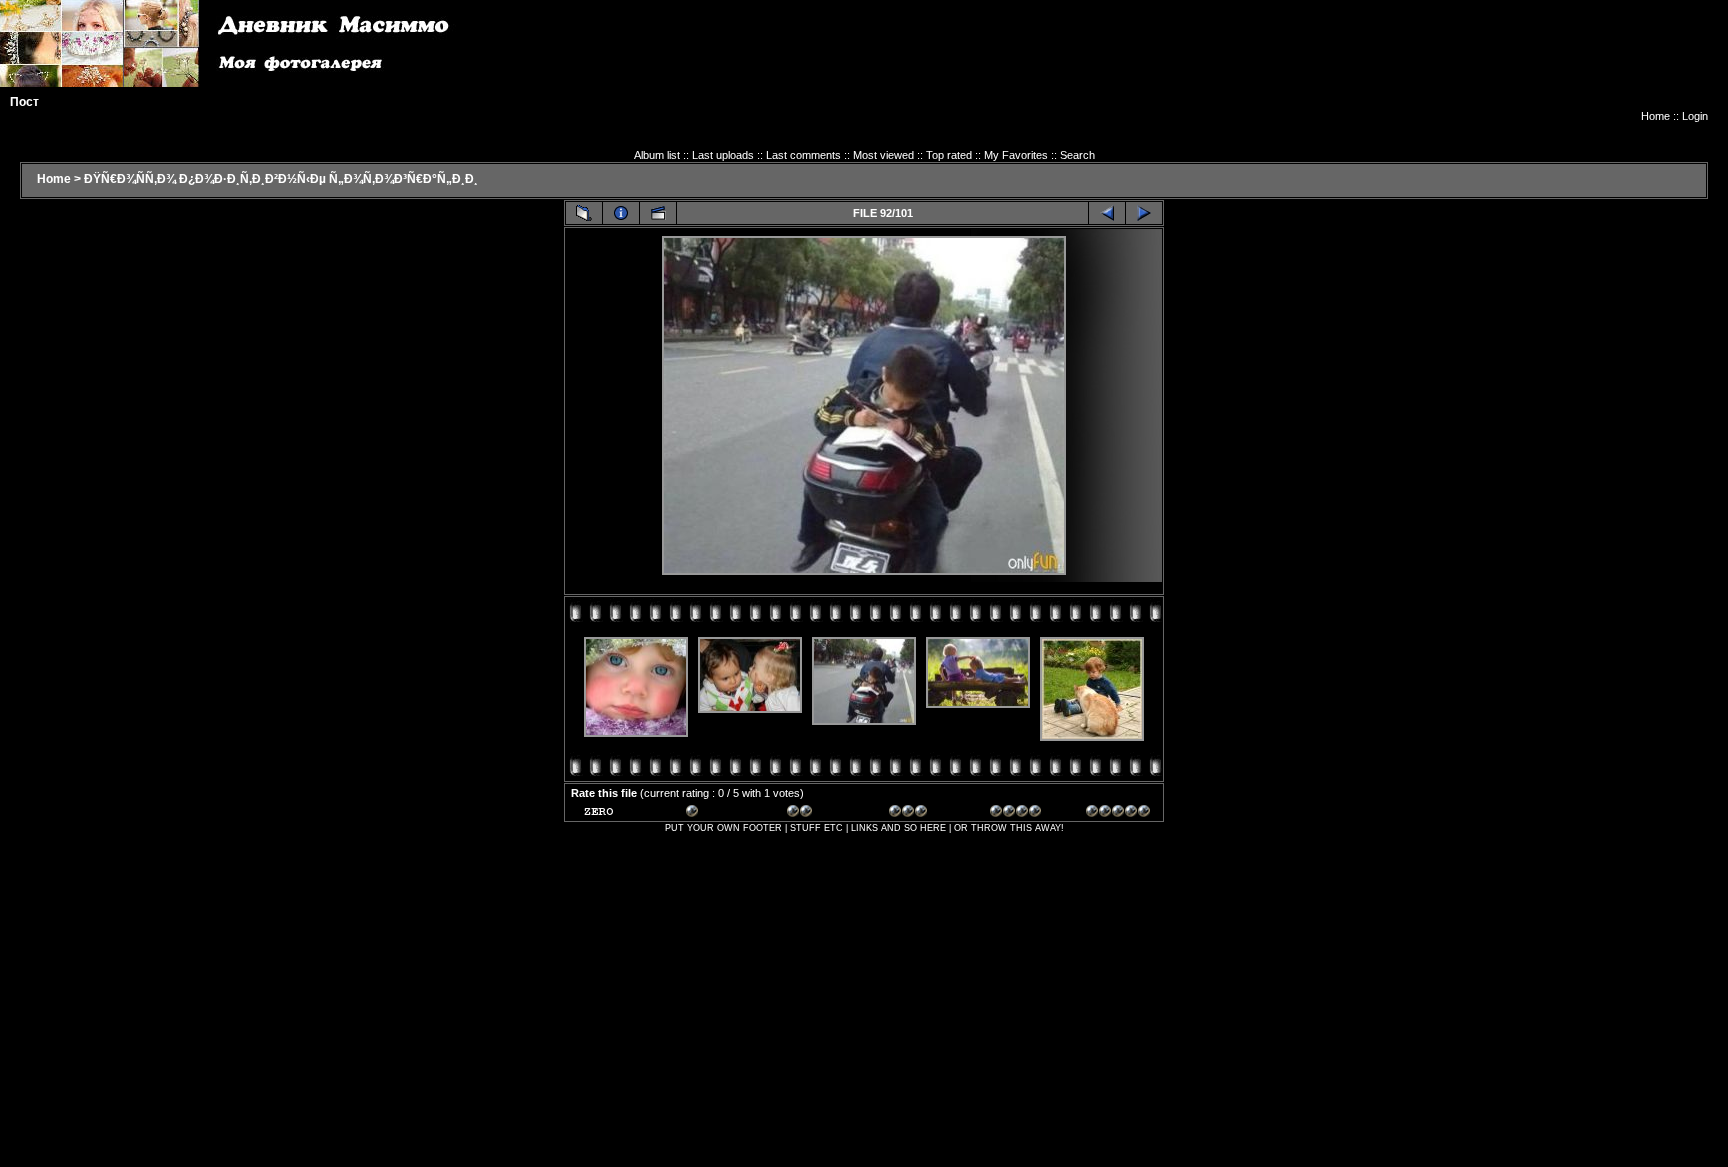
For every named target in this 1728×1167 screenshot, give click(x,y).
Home (1655, 116)
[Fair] (819, 814)
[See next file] (1144, 213)
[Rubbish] (616, 814)
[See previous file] (1107, 213)
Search (1077, 155)
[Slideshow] (658, 213)
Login (1695, 116)
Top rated (949, 155)
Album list (657, 155)
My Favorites (1016, 155)
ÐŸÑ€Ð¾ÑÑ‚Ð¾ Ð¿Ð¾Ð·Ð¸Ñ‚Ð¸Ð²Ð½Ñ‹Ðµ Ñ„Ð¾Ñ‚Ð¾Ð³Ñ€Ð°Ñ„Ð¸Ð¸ (281, 179)
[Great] (1118, 814)
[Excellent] (1022, 814)
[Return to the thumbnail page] (584, 213)
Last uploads (723, 155)
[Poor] (718, 814)
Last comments (803, 155)
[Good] (921, 814)
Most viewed (883, 155)
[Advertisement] (1344, 65)
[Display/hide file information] (621, 213)
